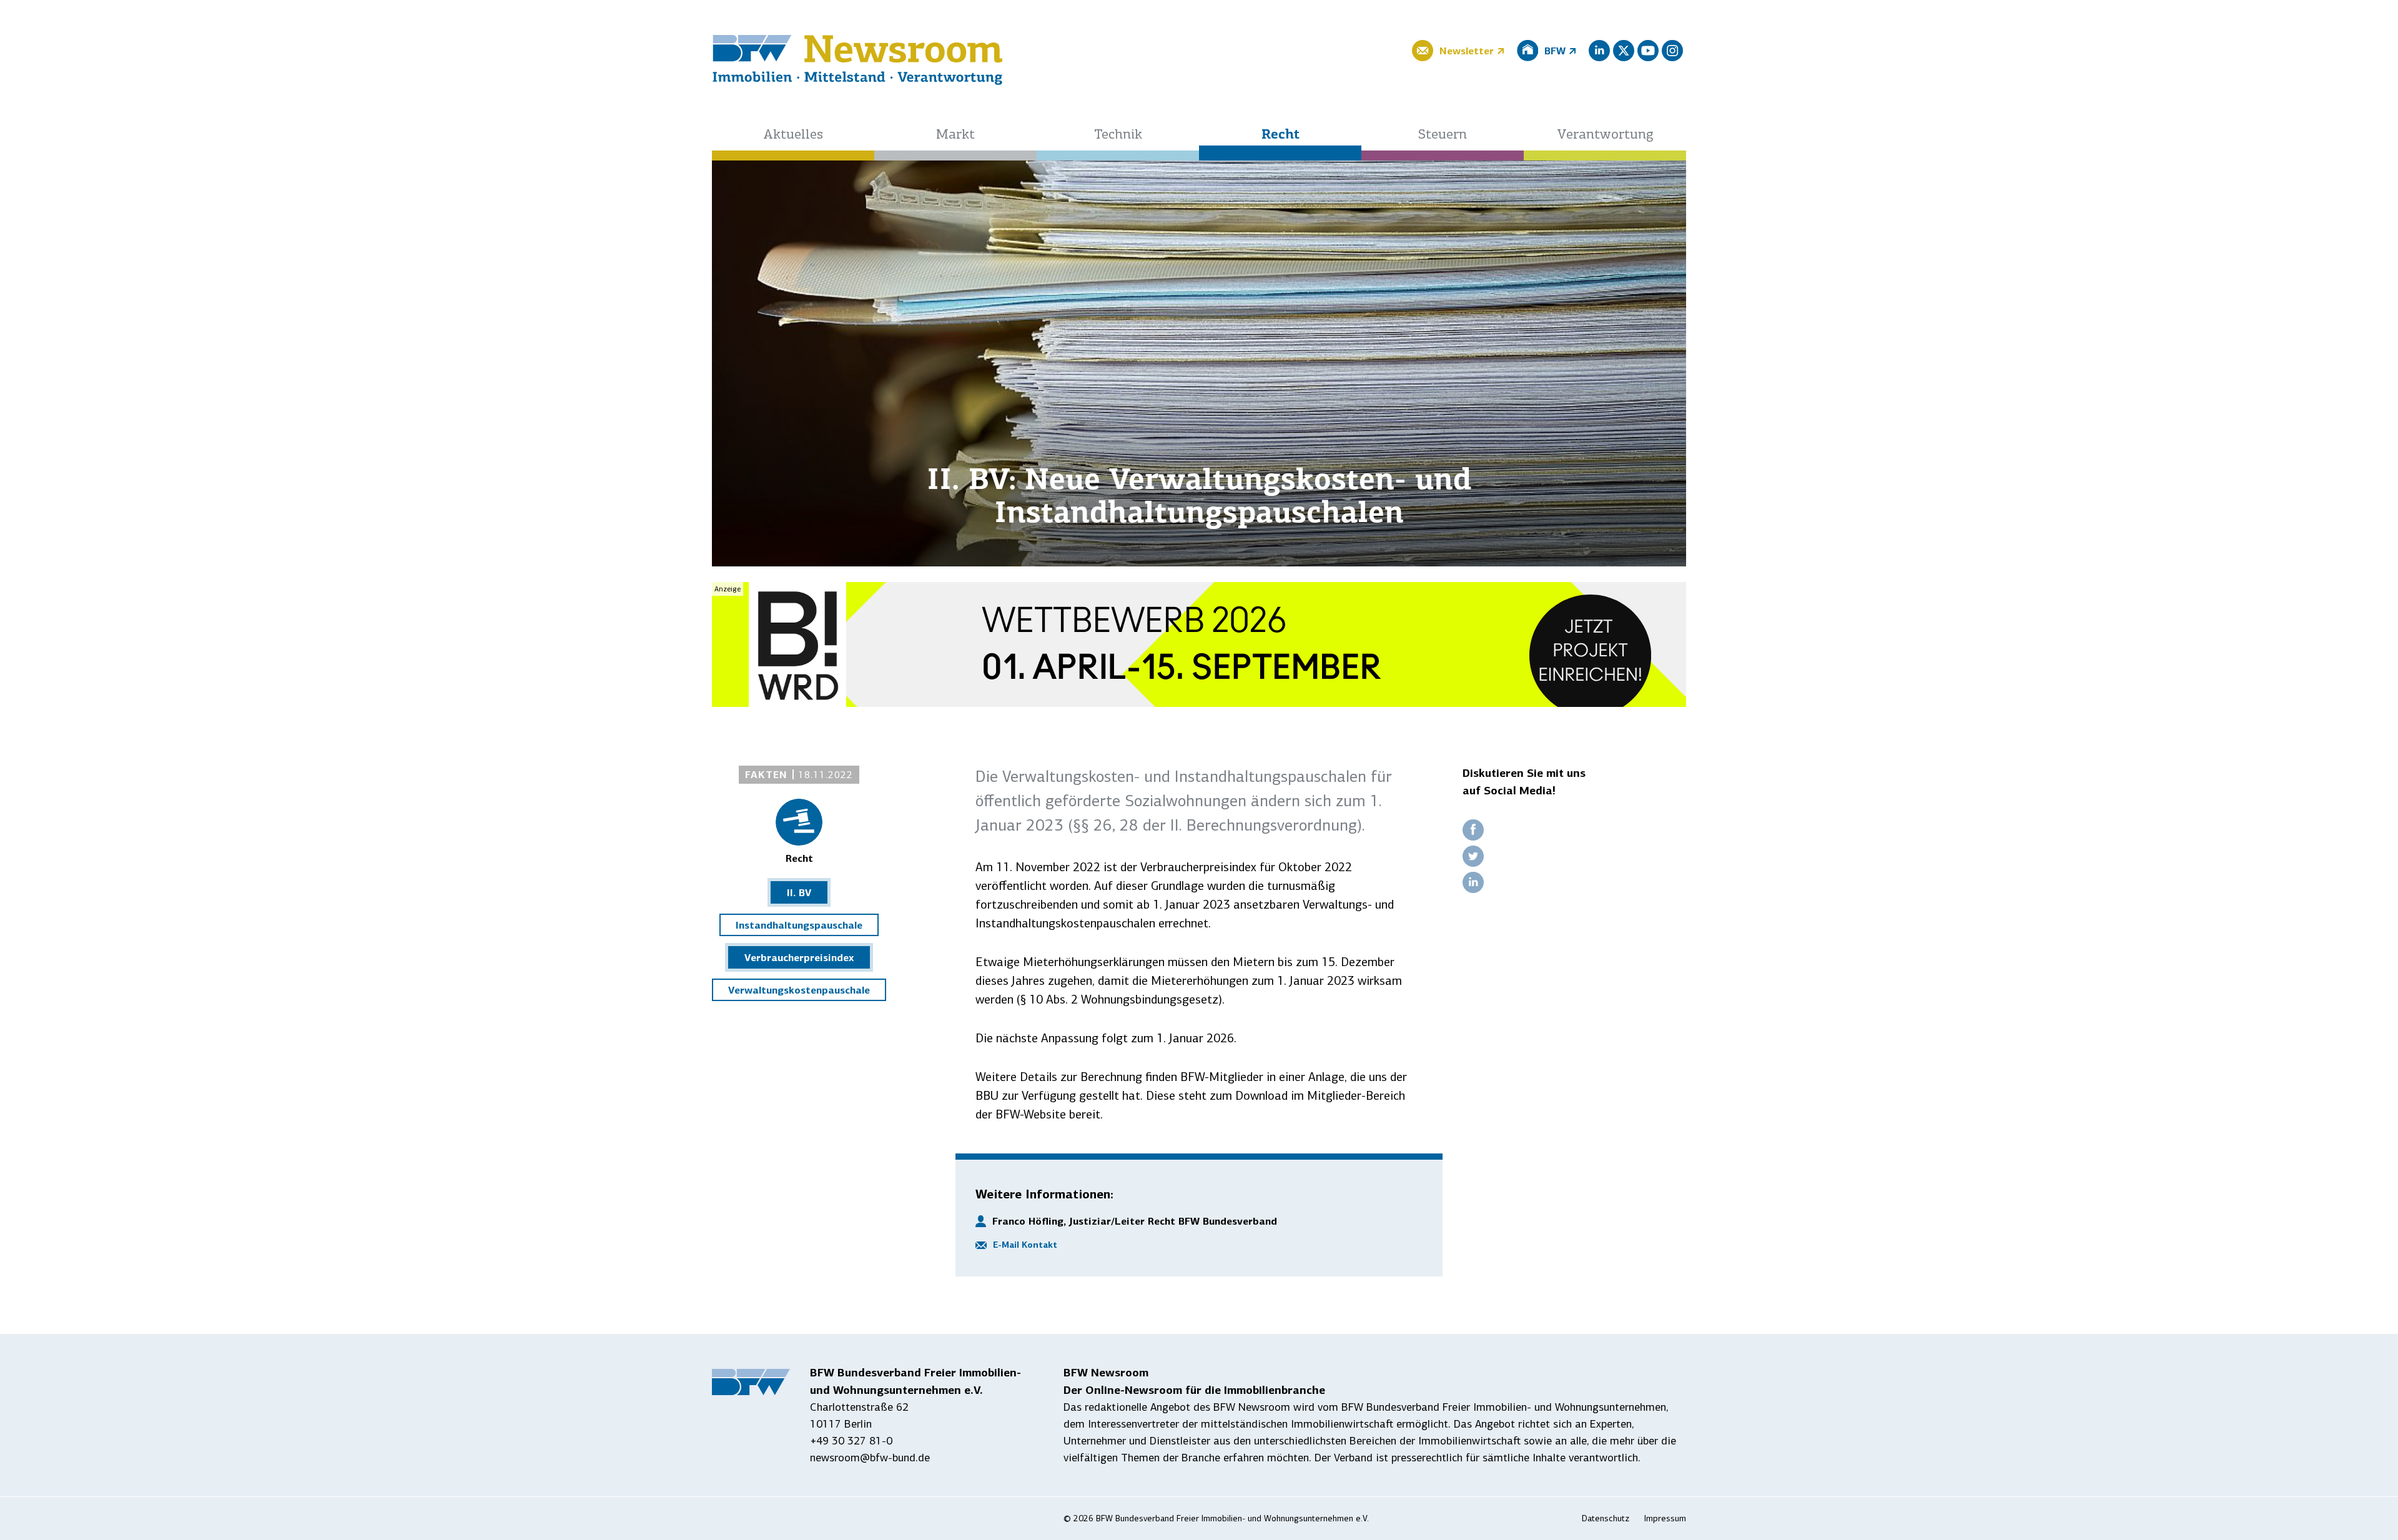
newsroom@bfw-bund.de (870, 1458)
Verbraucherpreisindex (799, 957)
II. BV (799, 892)
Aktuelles (793, 135)
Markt (955, 135)
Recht (1280, 135)
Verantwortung (1605, 135)
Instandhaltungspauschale (799, 925)
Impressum (1665, 1518)
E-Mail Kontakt (1025, 1245)
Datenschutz (1606, 1518)
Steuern (1443, 135)
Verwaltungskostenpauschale (799, 990)
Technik (1118, 135)
